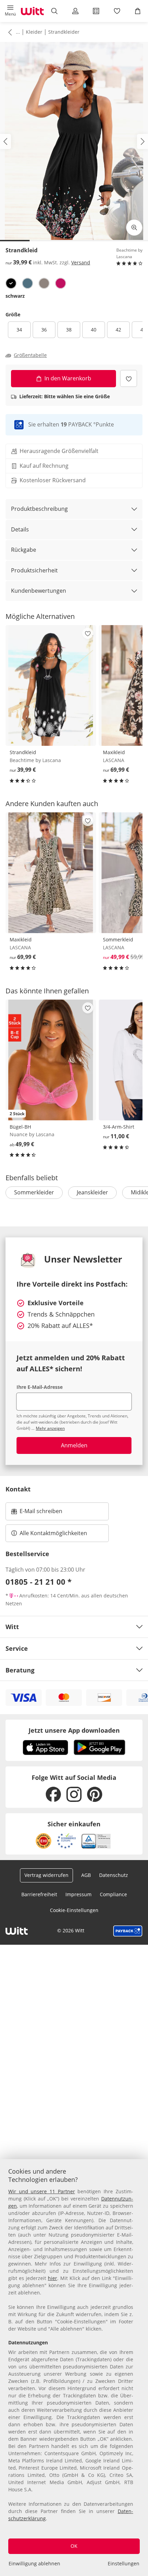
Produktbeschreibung (39, 509)
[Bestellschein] (96, 11)
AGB (86, 1875)
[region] (74, 2368)
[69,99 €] (51, 873)
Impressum (78, 1894)
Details (20, 529)
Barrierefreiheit (39, 1894)
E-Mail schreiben (37, 1513)
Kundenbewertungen (39, 591)
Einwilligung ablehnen (34, 2563)
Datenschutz (114, 1875)
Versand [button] (81, 262)
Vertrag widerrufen (46, 1875)
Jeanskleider (92, 1192)
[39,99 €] (51, 685)
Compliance (113, 1894)
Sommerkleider (34, 1192)
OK (74, 2546)
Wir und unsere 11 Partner (42, 2191)
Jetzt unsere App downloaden (74, 1730)
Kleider (34, 32)
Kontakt (18, 1489)
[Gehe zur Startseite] (32, 11)
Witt (12, 1627)
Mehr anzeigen (50, 1428)
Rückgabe (24, 550)
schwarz (15, 296)
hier (52, 2278)
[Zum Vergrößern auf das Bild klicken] (134, 228)
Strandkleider (64, 32)
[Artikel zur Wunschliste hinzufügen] (129, 378)
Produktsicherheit (34, 570)
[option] (11, 283)
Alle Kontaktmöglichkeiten (53, 1533)
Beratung (20, 1670)
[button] (10, 11)
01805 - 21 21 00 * (39, 1582)
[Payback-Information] (128, 1931)
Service (17, 1648)
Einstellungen (124, 2563)
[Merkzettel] (117, 11)
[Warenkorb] (138, 11)
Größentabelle (30, 355)
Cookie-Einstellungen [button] (74, 1910)
